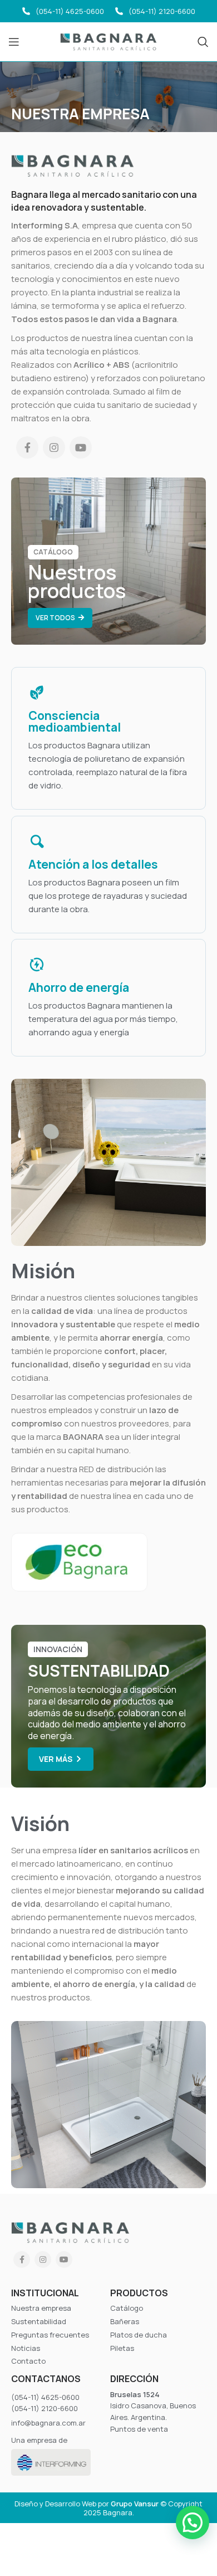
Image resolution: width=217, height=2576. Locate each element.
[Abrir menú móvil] (14, 42)
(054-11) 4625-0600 (70, 11)
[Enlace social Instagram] (54, 447)
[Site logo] (109, 41)
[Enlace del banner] (108, 561)
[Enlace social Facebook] (27, 447)
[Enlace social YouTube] (81, 447)
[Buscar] (203, 42)
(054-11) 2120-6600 (162, 11)
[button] (193, 2523)
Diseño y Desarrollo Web (55, 2504)
